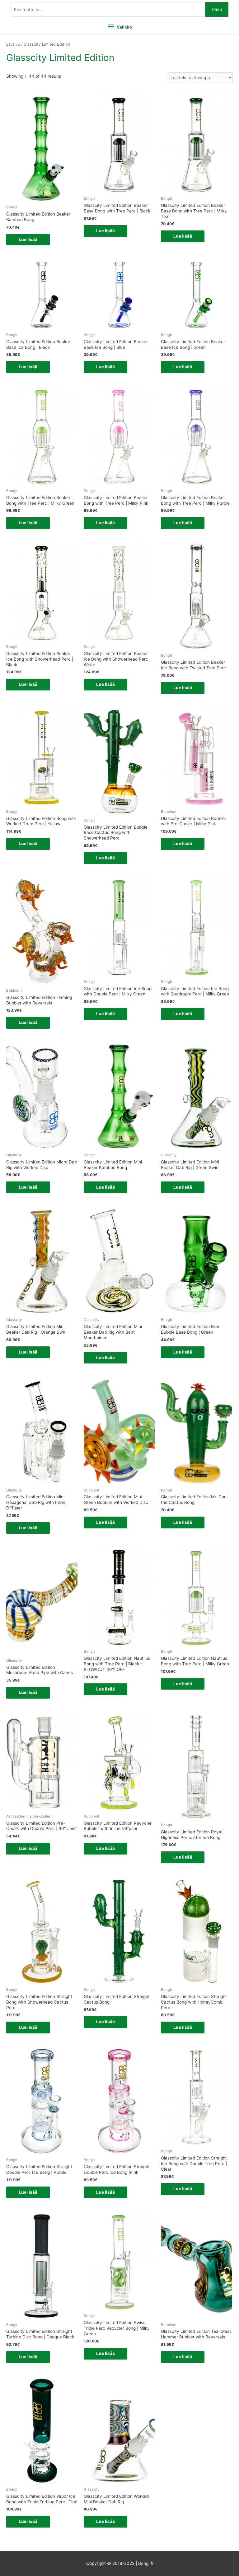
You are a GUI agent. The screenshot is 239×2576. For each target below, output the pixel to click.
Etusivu (13, 44)
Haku (217, 9)
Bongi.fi (146, 2563)
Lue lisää (28, 239)
